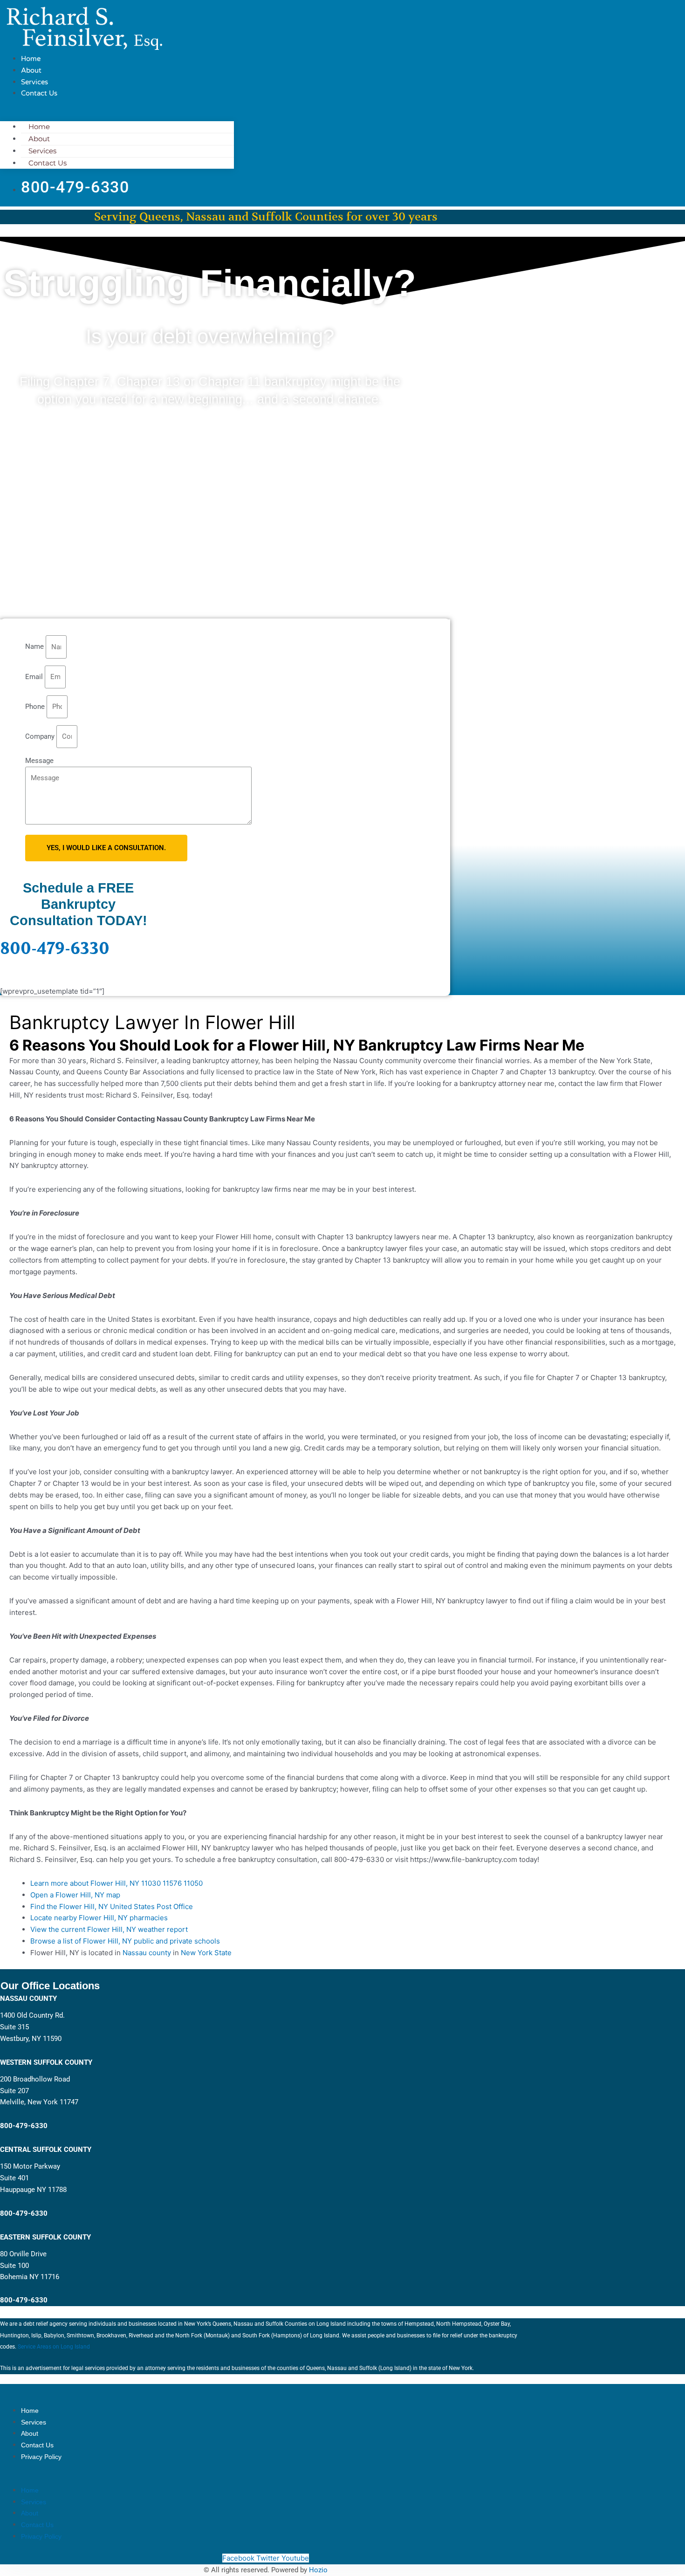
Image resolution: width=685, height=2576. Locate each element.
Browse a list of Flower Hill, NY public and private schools (125, 1941)
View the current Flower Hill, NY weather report (109, 1929)
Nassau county (147, 1953)
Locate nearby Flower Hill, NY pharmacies (99, 1918)
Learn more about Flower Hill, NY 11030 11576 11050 (116, 1883)
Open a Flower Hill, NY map (75, 1895)
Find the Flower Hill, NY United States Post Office (112, 1906)
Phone (36, 707)
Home (31, 59)
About (31, 70)
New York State (206, 1953)
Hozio (318, 2570)
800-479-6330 (55, 949)
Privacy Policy (41, 2457)
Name (35, 647)
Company (41, 736)
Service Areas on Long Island (55, 2347)
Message (39, 761)
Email (35, 677)
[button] (117, 116)
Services (34, 82)
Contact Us (39, 93)
